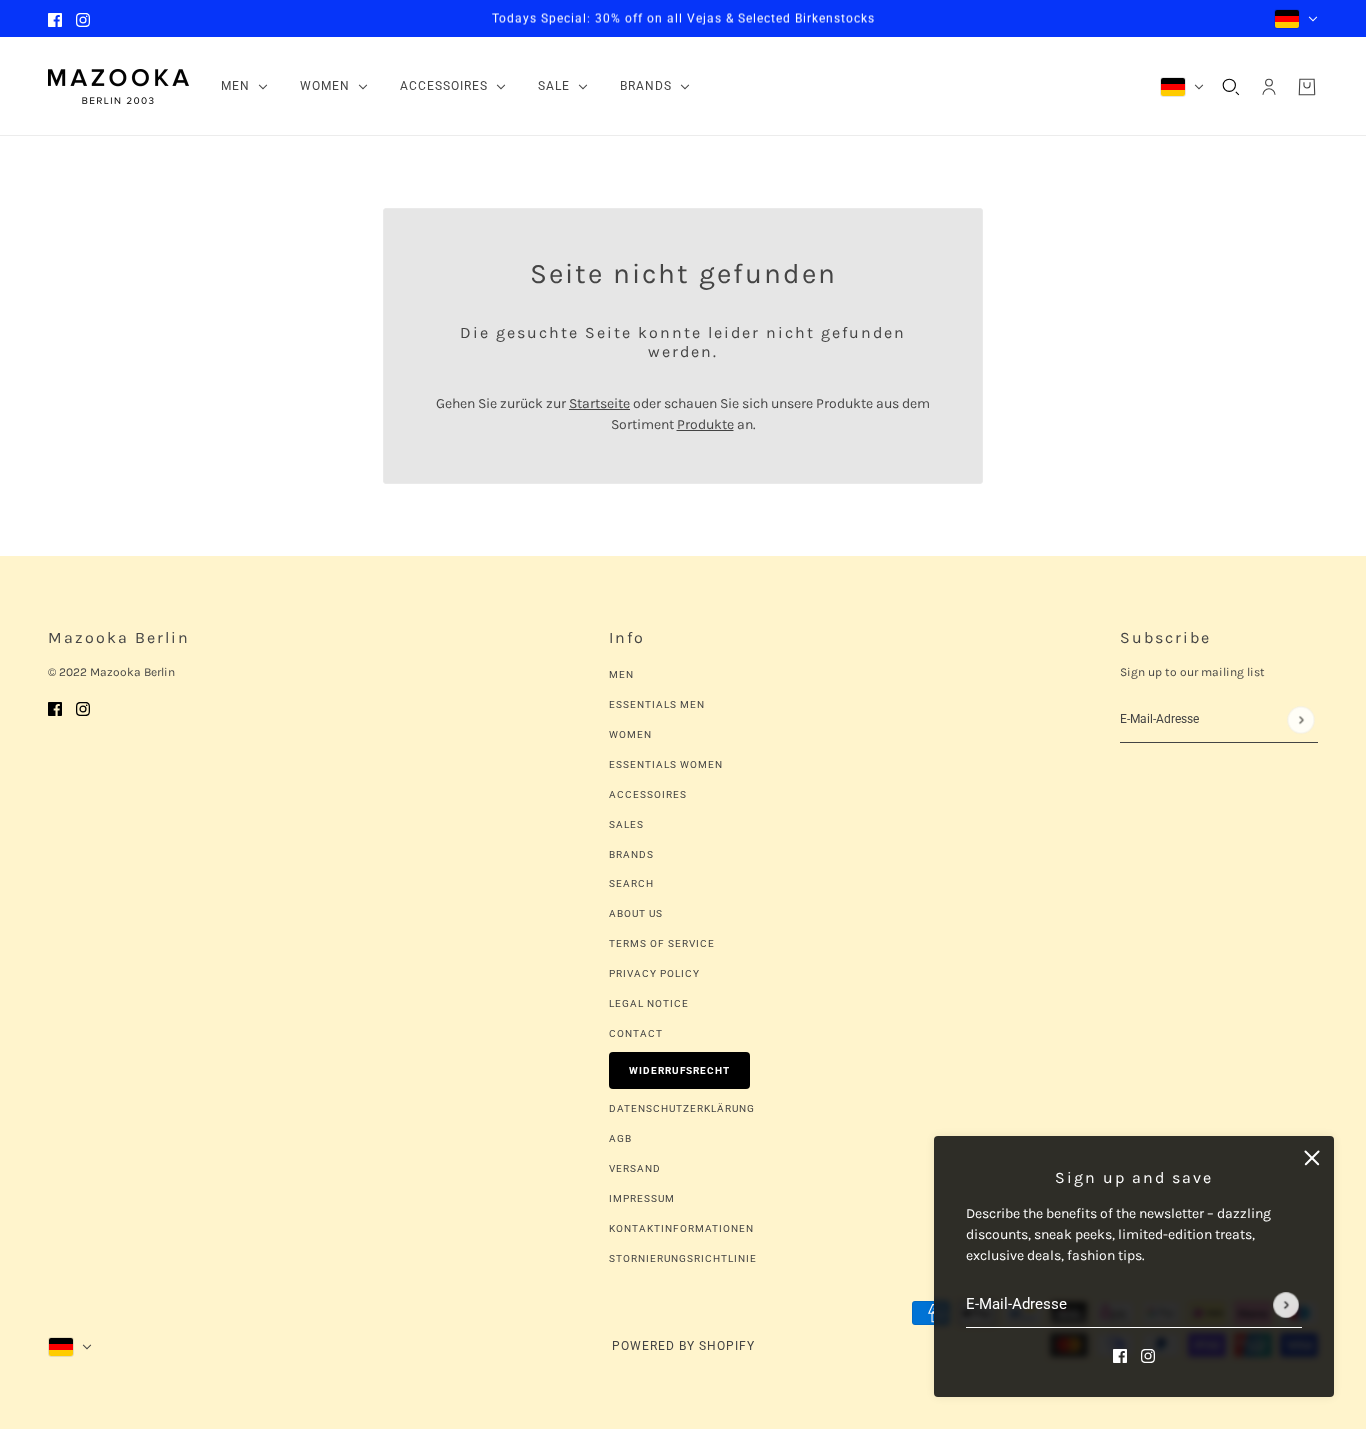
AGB (620, 1138)
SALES (626, 824)
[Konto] (1269, 87)
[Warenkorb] (1307, 87)
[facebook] (55, 18)
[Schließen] (1312, 1158)
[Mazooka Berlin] (118, 86)
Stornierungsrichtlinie (683, 1258)
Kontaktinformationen (681, 1228)
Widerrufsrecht (679, 1070)
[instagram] (83, 18)
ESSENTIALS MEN (657, 704)
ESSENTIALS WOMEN (666, 764)
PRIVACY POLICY (654, 973)
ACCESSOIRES (648, 794)
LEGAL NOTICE (649, 1003)
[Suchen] (1231, 87)
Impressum (642, 1198)
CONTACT (636, 1033)
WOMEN (630, 734)
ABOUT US (636, 913)
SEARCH (631, 883)
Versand (635, 1168)
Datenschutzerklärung (682, 1108)
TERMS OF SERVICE (662, 943)
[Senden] (1286, 1305)
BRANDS (631, 854)
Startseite (599, 403)
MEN (621, 674)
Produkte (705, 424)
